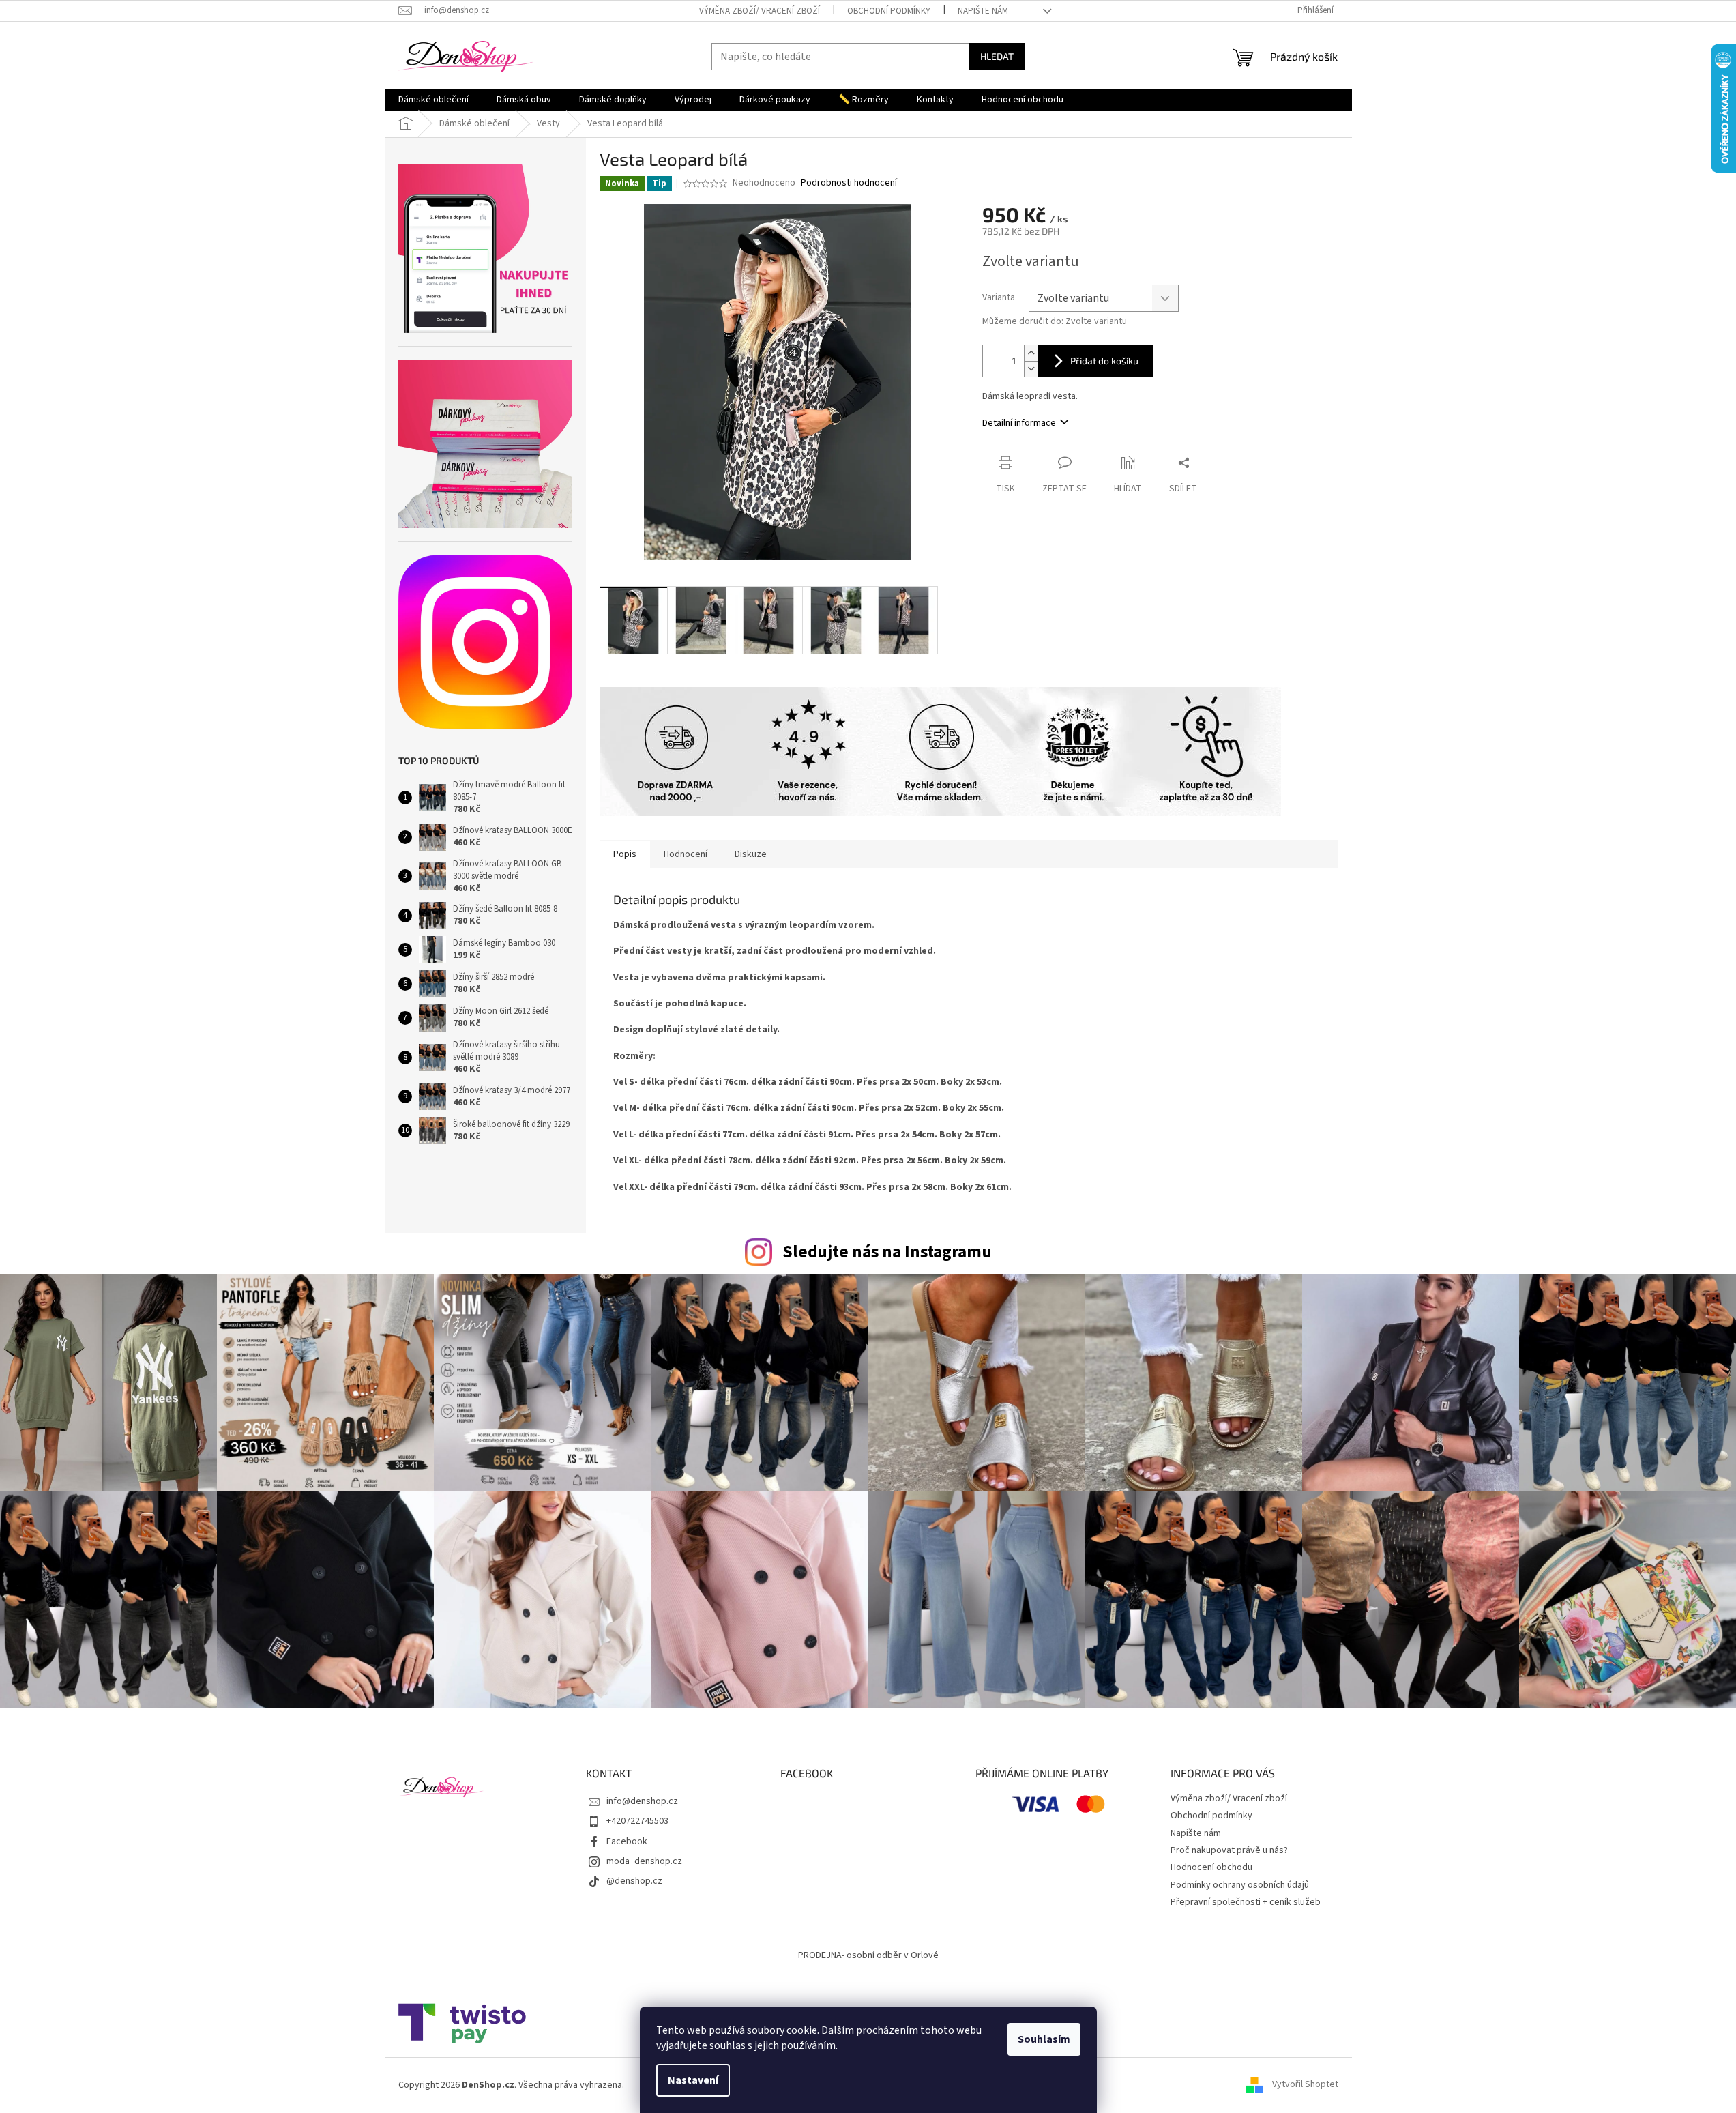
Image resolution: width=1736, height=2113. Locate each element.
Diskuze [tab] (751, 854)
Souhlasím (1044, 2039)
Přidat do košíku (1104, 361)
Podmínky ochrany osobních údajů (1240, 1885)
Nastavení (693, 2080)
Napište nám (983, 11)
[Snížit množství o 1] (1031, 369)
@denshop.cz (634, 1881)
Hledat (997, 56)
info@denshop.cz (642, 1801)
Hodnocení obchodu (1211, 1867)
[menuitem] (433, 100)
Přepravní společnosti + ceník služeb (1246, 1902)
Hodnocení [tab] (686, 854)
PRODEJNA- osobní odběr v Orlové (868, 1955)
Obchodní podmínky (889, 11)
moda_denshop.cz (644, 1861)
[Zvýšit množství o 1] (1031, 353)
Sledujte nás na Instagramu (887, 1252)
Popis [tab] (625, 854)
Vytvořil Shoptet (1305, 2085)
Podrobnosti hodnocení (849, 183)
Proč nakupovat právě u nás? (1229, 1850)
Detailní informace (1019, 423)
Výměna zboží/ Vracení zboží (760, 11)
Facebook (627, 1841)
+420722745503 (637, 1821)
